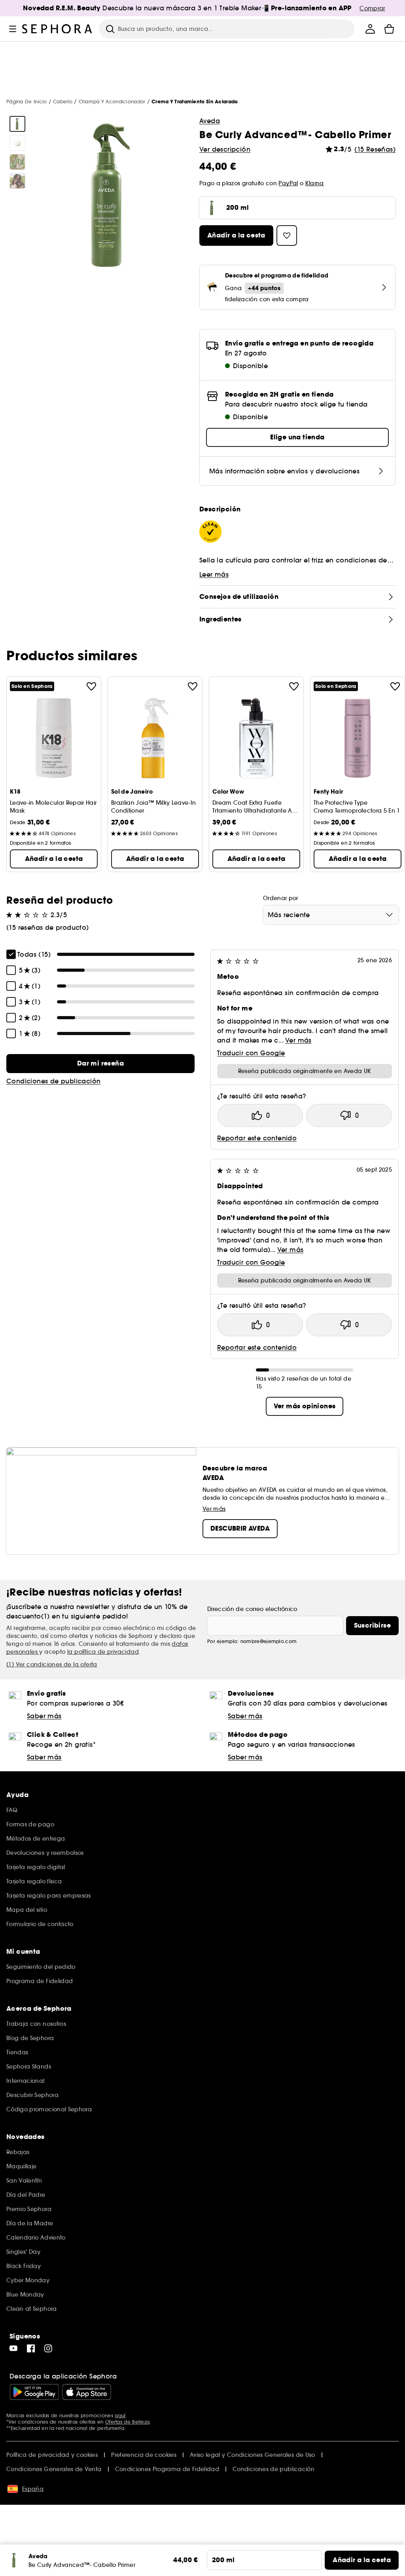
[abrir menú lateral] (13, 29)
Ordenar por (281, 898)
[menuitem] (370, 29)
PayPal (288, 183)
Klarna (315, 183)
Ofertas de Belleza (127, 2422)
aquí (120, 2415)
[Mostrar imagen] (17, 124)
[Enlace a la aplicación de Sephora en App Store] (87, 2392)
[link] (100, 1064)
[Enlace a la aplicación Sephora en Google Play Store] (34, 2392)
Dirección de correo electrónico (252, 1609)
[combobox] (331, 915)
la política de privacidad (103, 1652)
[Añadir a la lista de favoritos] (91, 686)
